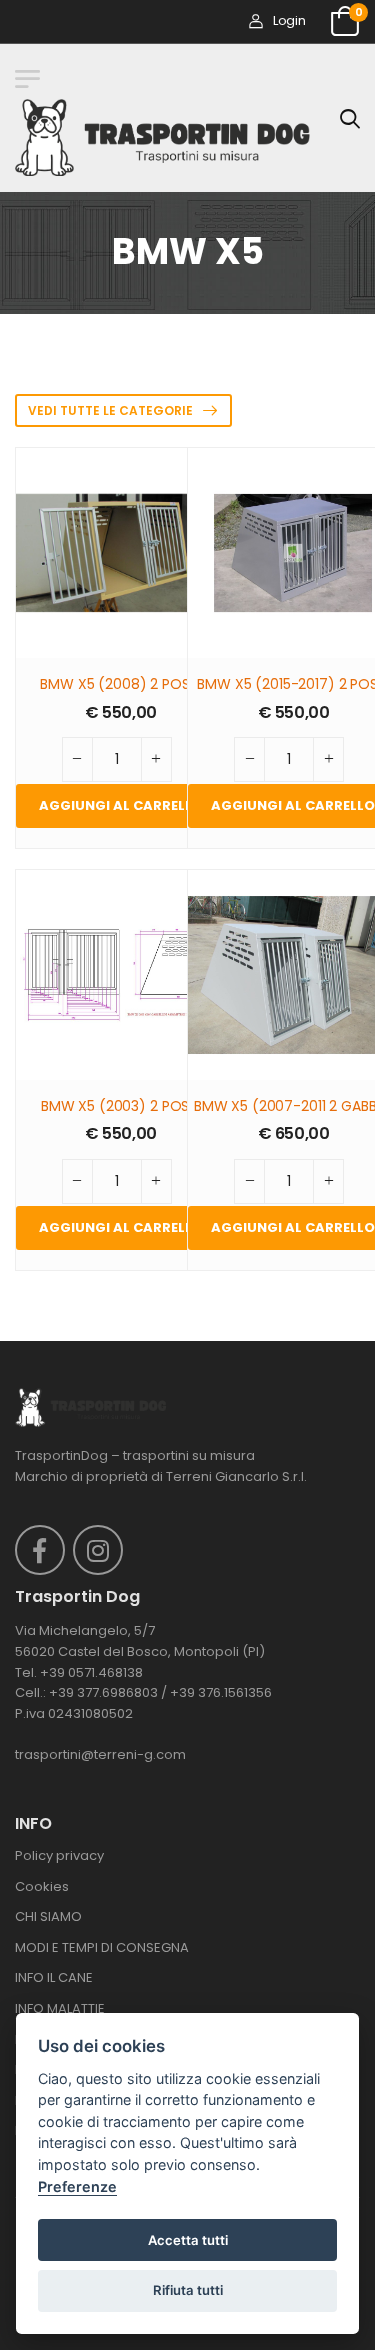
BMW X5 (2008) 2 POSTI (120, 684)
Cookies (42, 1886)
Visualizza (121, 633)
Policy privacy (59, 1855)
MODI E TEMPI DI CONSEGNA (102, 1947)
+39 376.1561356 (221, 1692)
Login (289, 20)
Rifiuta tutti (188, 2290)
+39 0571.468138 (91, 1672)
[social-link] (40, 1550)
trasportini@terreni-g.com (100, 1754)
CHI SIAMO (48, 1916)
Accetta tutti (188, 2240)
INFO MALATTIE (60, 2008)
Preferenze (77, 2186)
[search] (350, 118)
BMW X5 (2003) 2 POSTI (121, 1106)
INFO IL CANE (54, 1977)
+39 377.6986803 (103, 1692)
